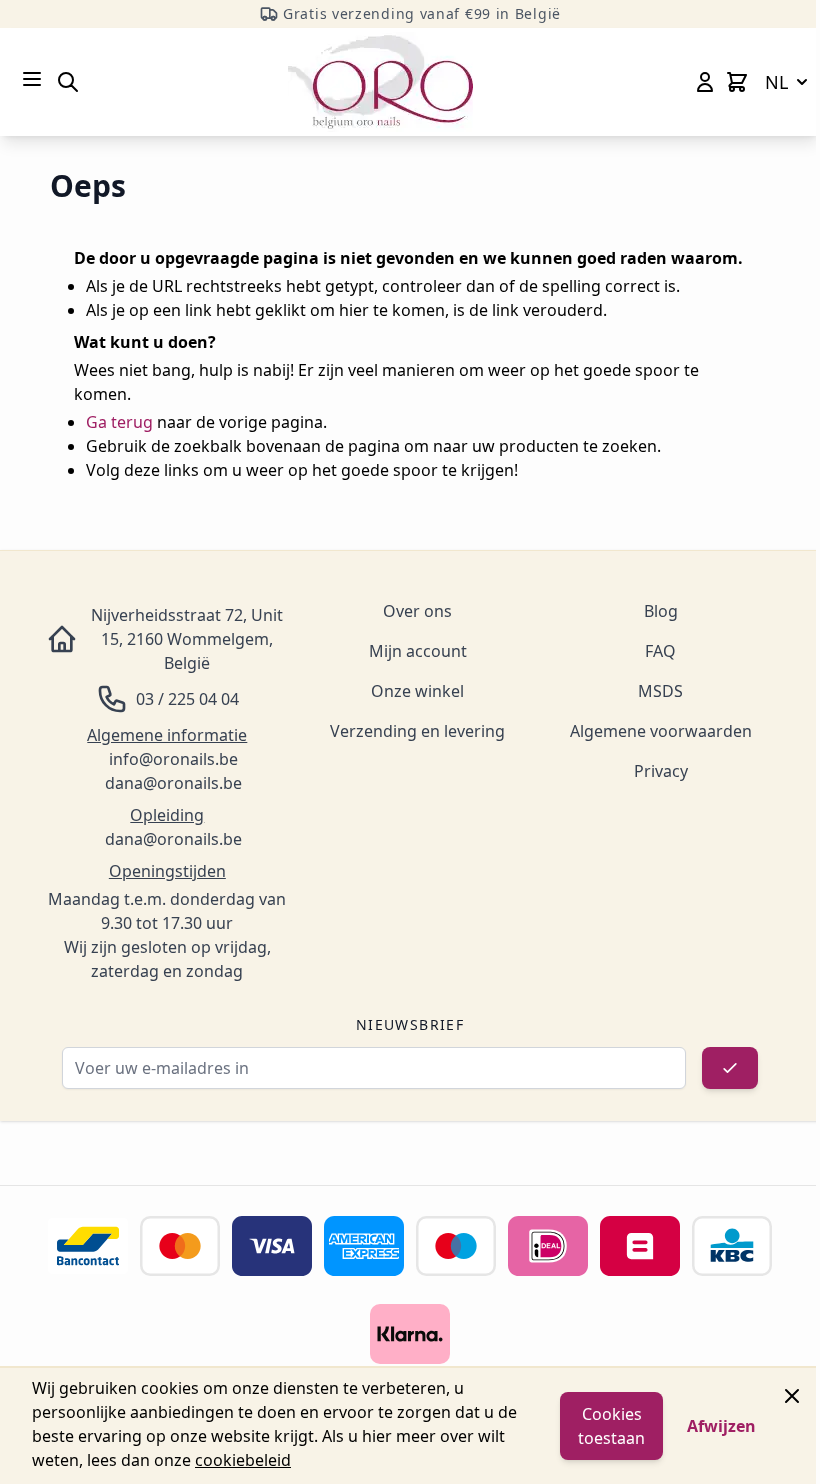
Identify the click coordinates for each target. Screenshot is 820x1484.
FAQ (660, 651)
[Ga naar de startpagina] (380, 82)
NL (776, 82)
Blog (661, 611)
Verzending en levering (417, 731)
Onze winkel (417, 691)
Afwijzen (721, 1426)
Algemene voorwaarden (661, 731)
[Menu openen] (32, 79)
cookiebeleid (243, 1460)
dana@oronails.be (173, 783)
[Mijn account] (705, 82)
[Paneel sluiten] (792, 1396)
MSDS (660, 691)
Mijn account (418, 651)
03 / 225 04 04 (187, 699)
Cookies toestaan (611, 1426)
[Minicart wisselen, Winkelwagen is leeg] (737, 82)
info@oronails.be (173, 759)
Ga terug (119, 422)
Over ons (417, 611)
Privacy (661, 771)
